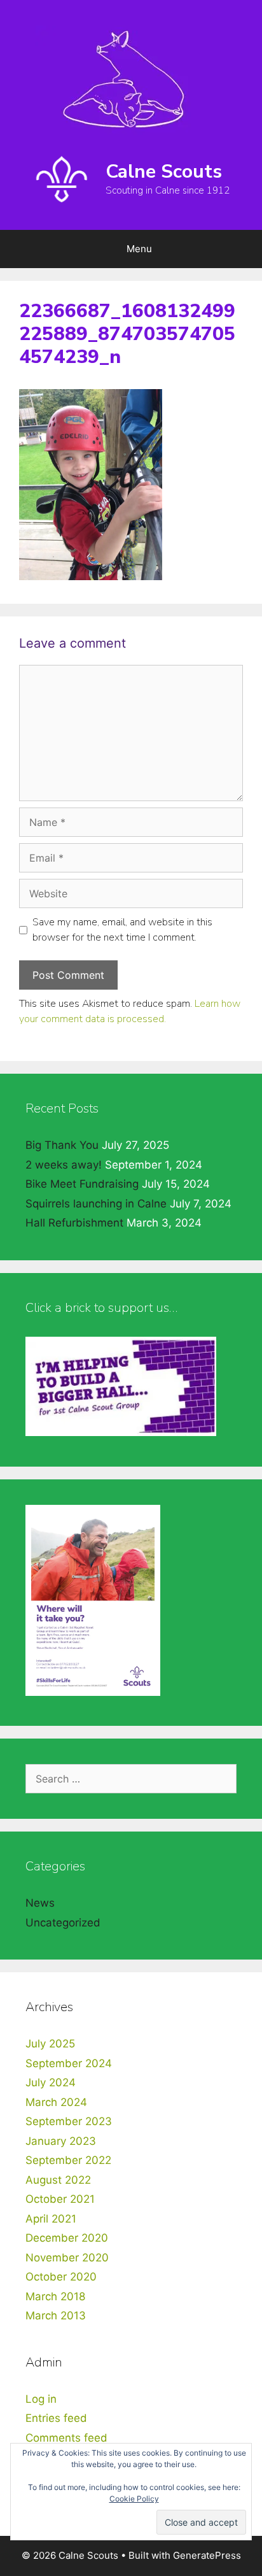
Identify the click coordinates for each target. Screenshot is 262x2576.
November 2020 (67, 2258)
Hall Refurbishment (74, 1223)
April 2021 (51, 2219)
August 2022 (58, 2180)
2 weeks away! (64, 1165)
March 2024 (56, 2102)
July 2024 (51, 2082)
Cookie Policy (134, 2499)
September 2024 (69, 2063)
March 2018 (55, 2296)
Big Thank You (62, 1145)
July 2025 (50, 2044)
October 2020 (61, 2277)
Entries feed (56, 2418)
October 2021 (60, 2199)
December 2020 (67, 2238)
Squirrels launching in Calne (96, 1204)
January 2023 (61, 2141)
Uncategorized (63, 1923)
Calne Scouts (164, 172)
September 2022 (68, 2160)
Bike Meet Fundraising (82, 1184)
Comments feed (66, 2438)
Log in (41, 2399)
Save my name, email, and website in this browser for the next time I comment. (122, 930)
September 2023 (69, 2121)
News (40, 1903)
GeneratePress (207, 2555)
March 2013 (56, 2316)
